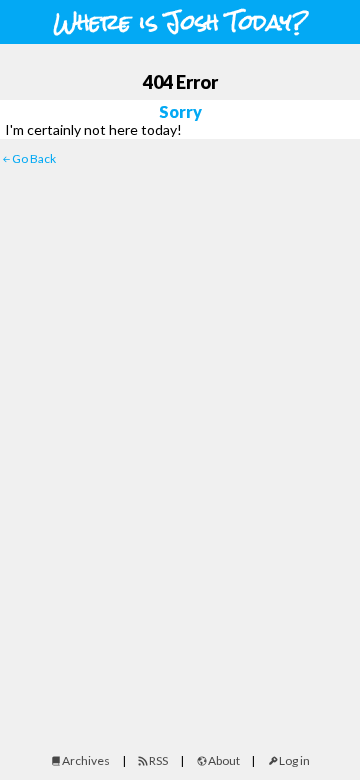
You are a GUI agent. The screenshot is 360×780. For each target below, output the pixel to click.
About (224, 760)
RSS (158, 760)
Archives (86, 760)
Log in (294, 760)
